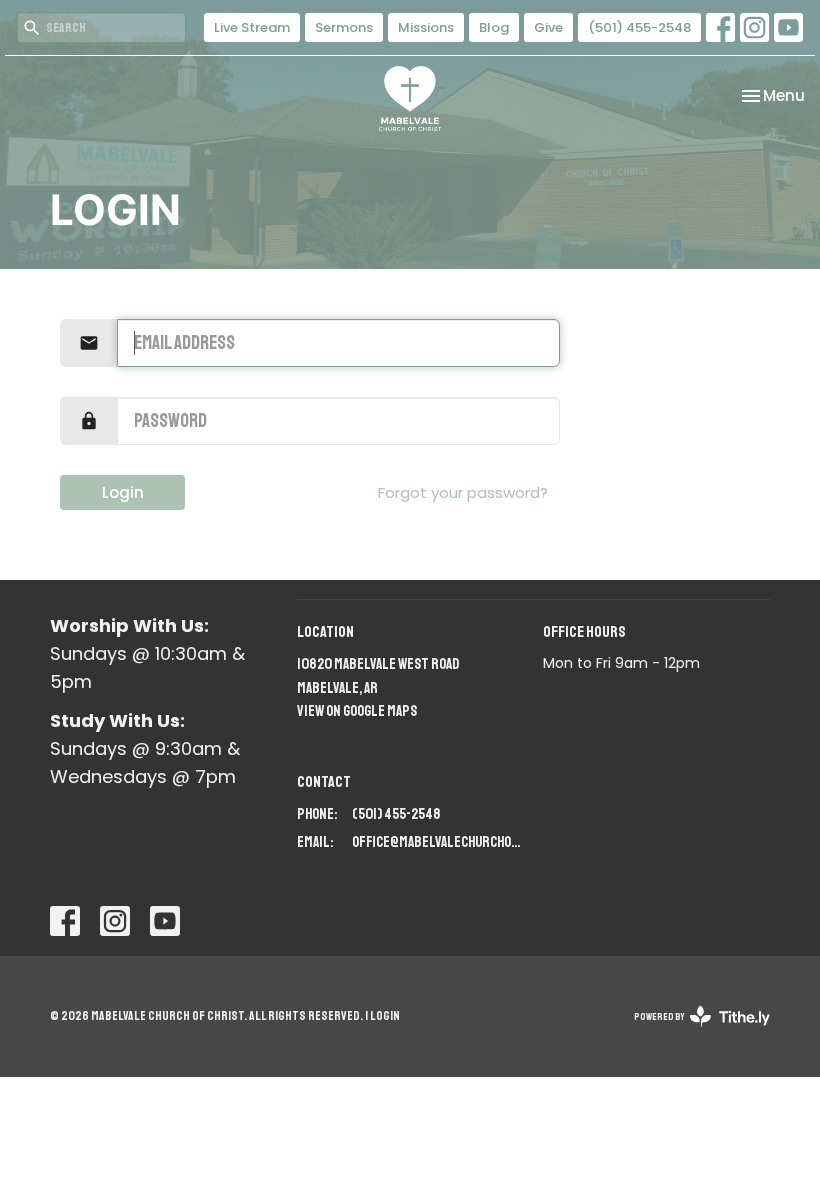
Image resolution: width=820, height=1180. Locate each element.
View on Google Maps (357, 711)
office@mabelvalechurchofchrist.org (438, 842)
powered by (691, 1033)
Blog (494, 27)
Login (123, 492)
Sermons (344, 27)
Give (548, 27)
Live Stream (252, 27)
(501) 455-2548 (639, 27)
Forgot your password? (463, 492)
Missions (426, 27)
